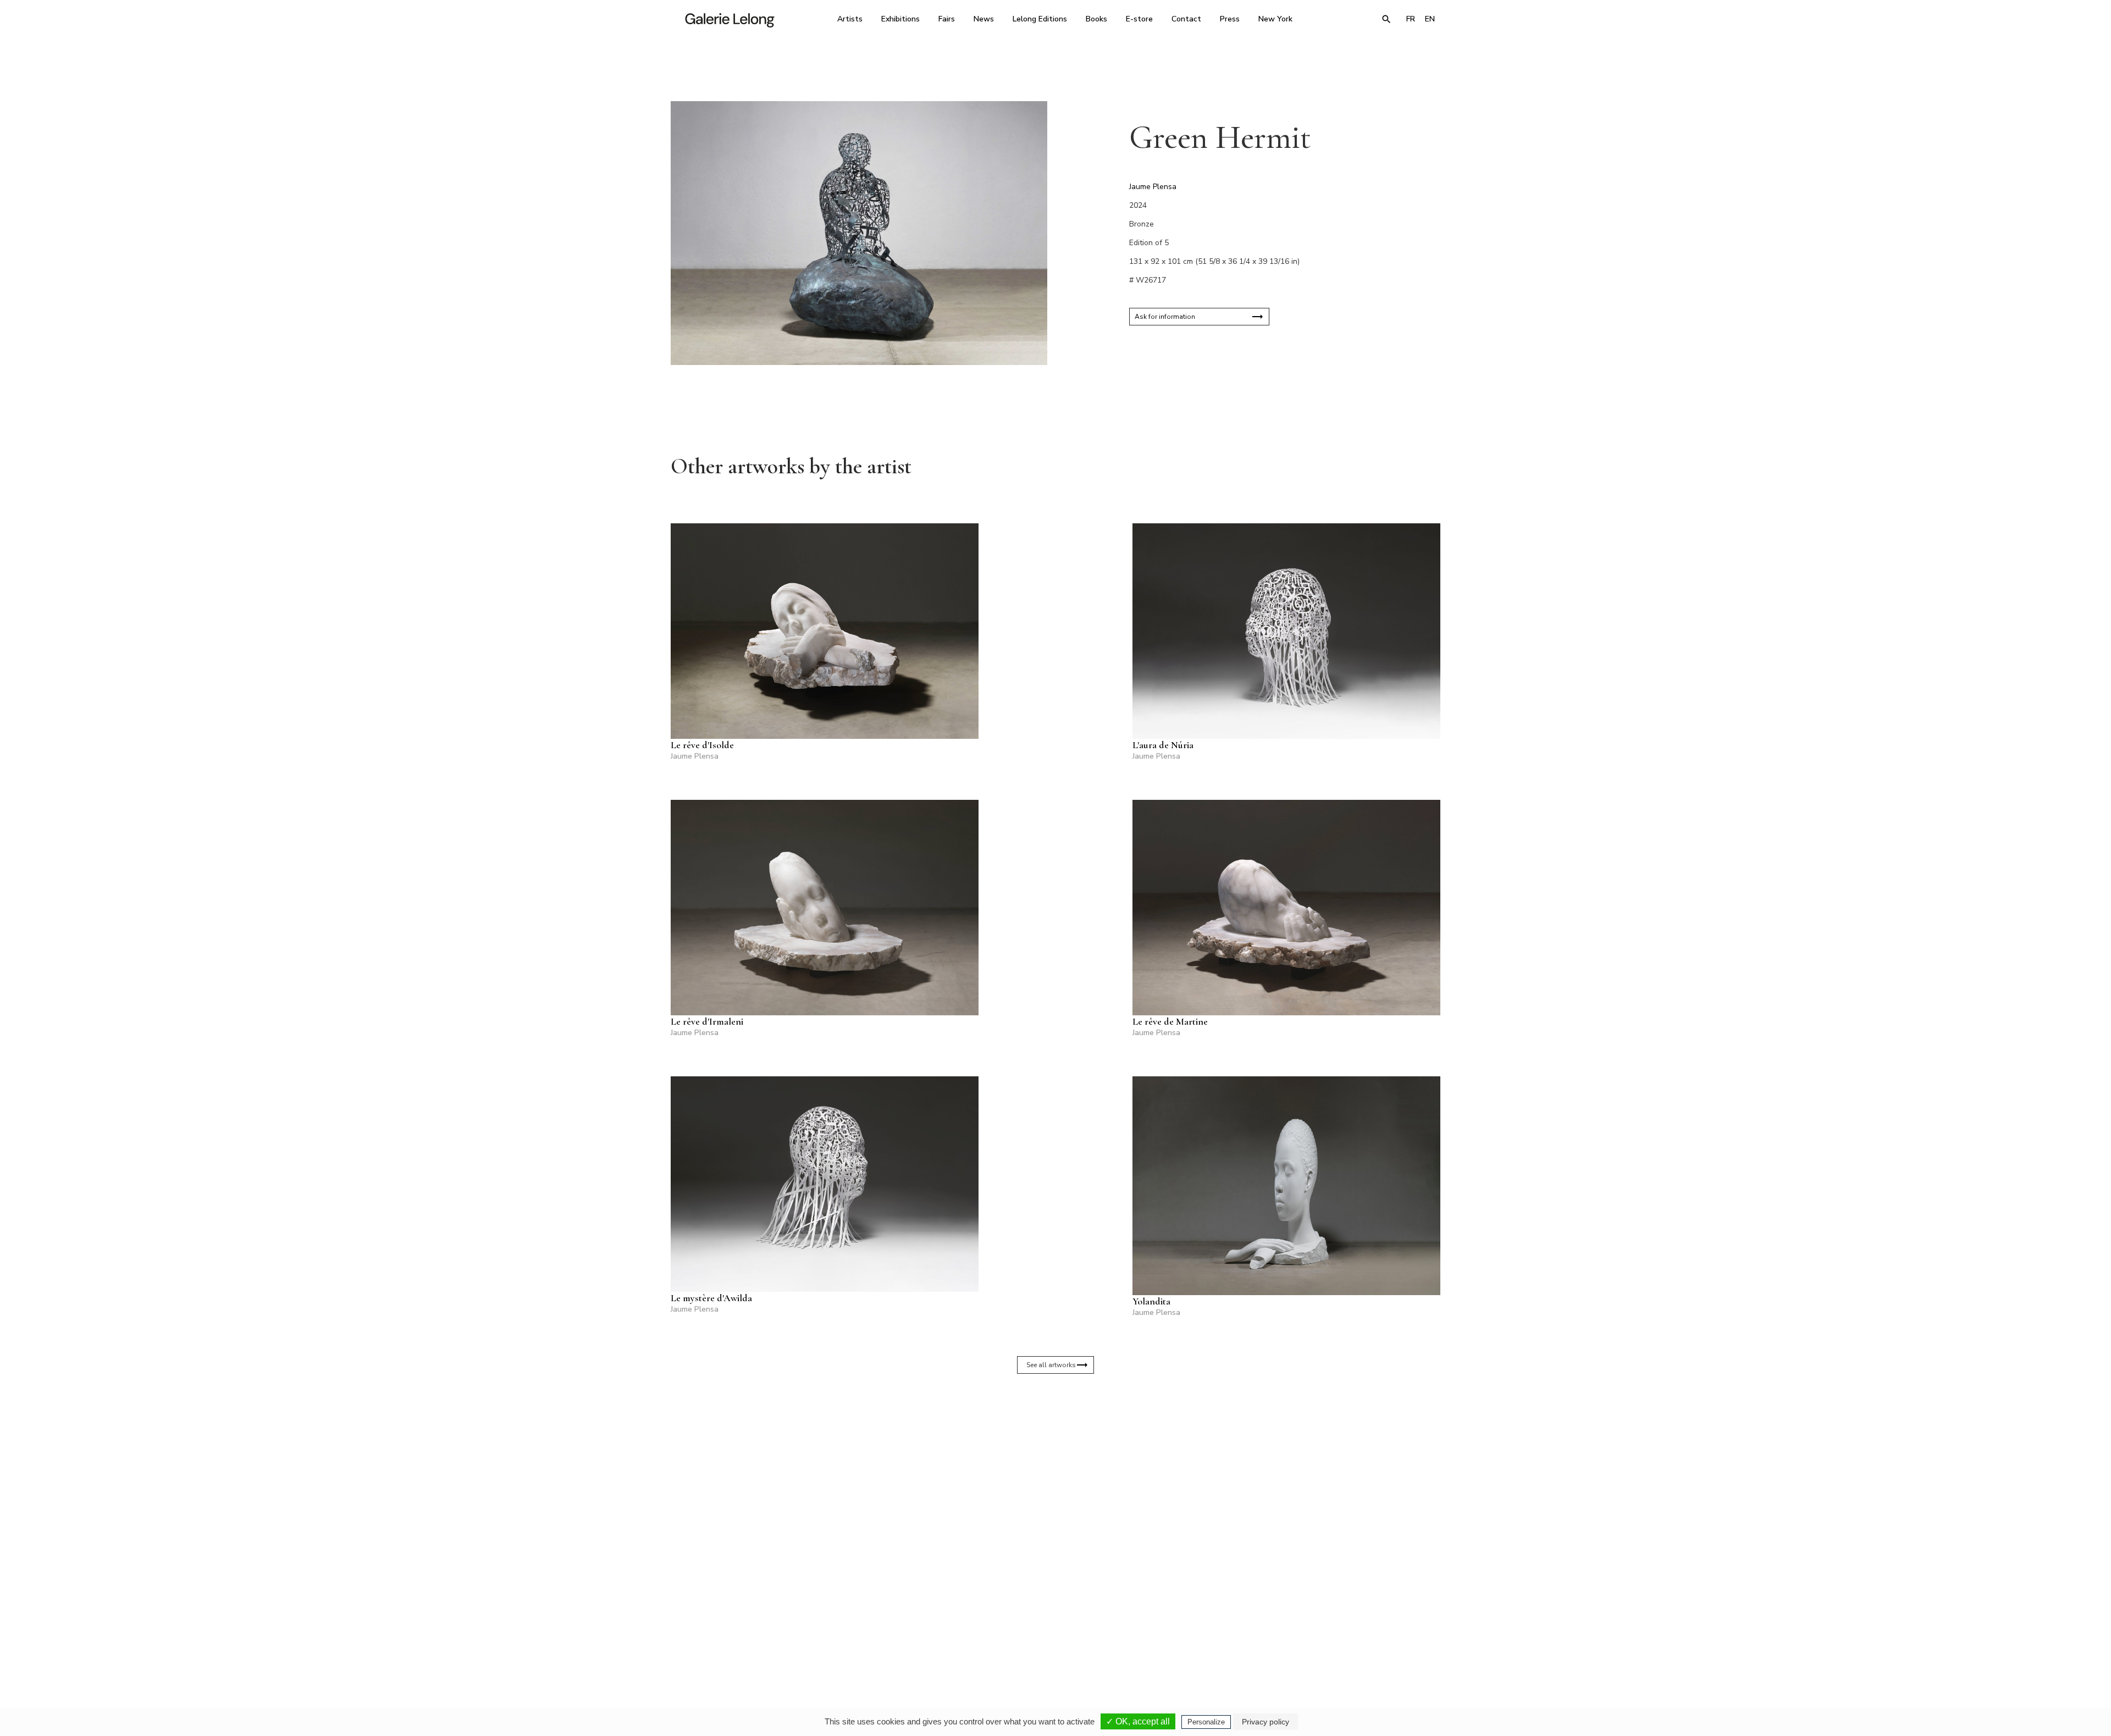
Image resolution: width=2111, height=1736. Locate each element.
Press (1230, 19)
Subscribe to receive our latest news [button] (1047, 1502)
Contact (1186, 19)
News (984, 19)
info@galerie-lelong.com (902, 1640)
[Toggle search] (1386, 19)
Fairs (947, 19)
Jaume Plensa (1153, 187)
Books (1096, 19)
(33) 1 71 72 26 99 (1195, 1633)
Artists (850, 19)
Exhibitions (900, 19)
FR (1411, 19)
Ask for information (1165, 317)
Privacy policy (1266, 1722)
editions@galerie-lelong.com (1052, 1640)
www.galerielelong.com (1393, 1640)
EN (1430, 19)
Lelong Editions (1040, 19)
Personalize (1206, 1722)
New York (1275, 19)
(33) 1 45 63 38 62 (1051, 1633)
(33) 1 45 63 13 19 (907, 1633)
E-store (1139, 19)
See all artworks (1051, 1365)
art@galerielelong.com (1333, 1640)
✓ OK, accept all (1138, 1721)
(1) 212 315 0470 (1338, 1633)
